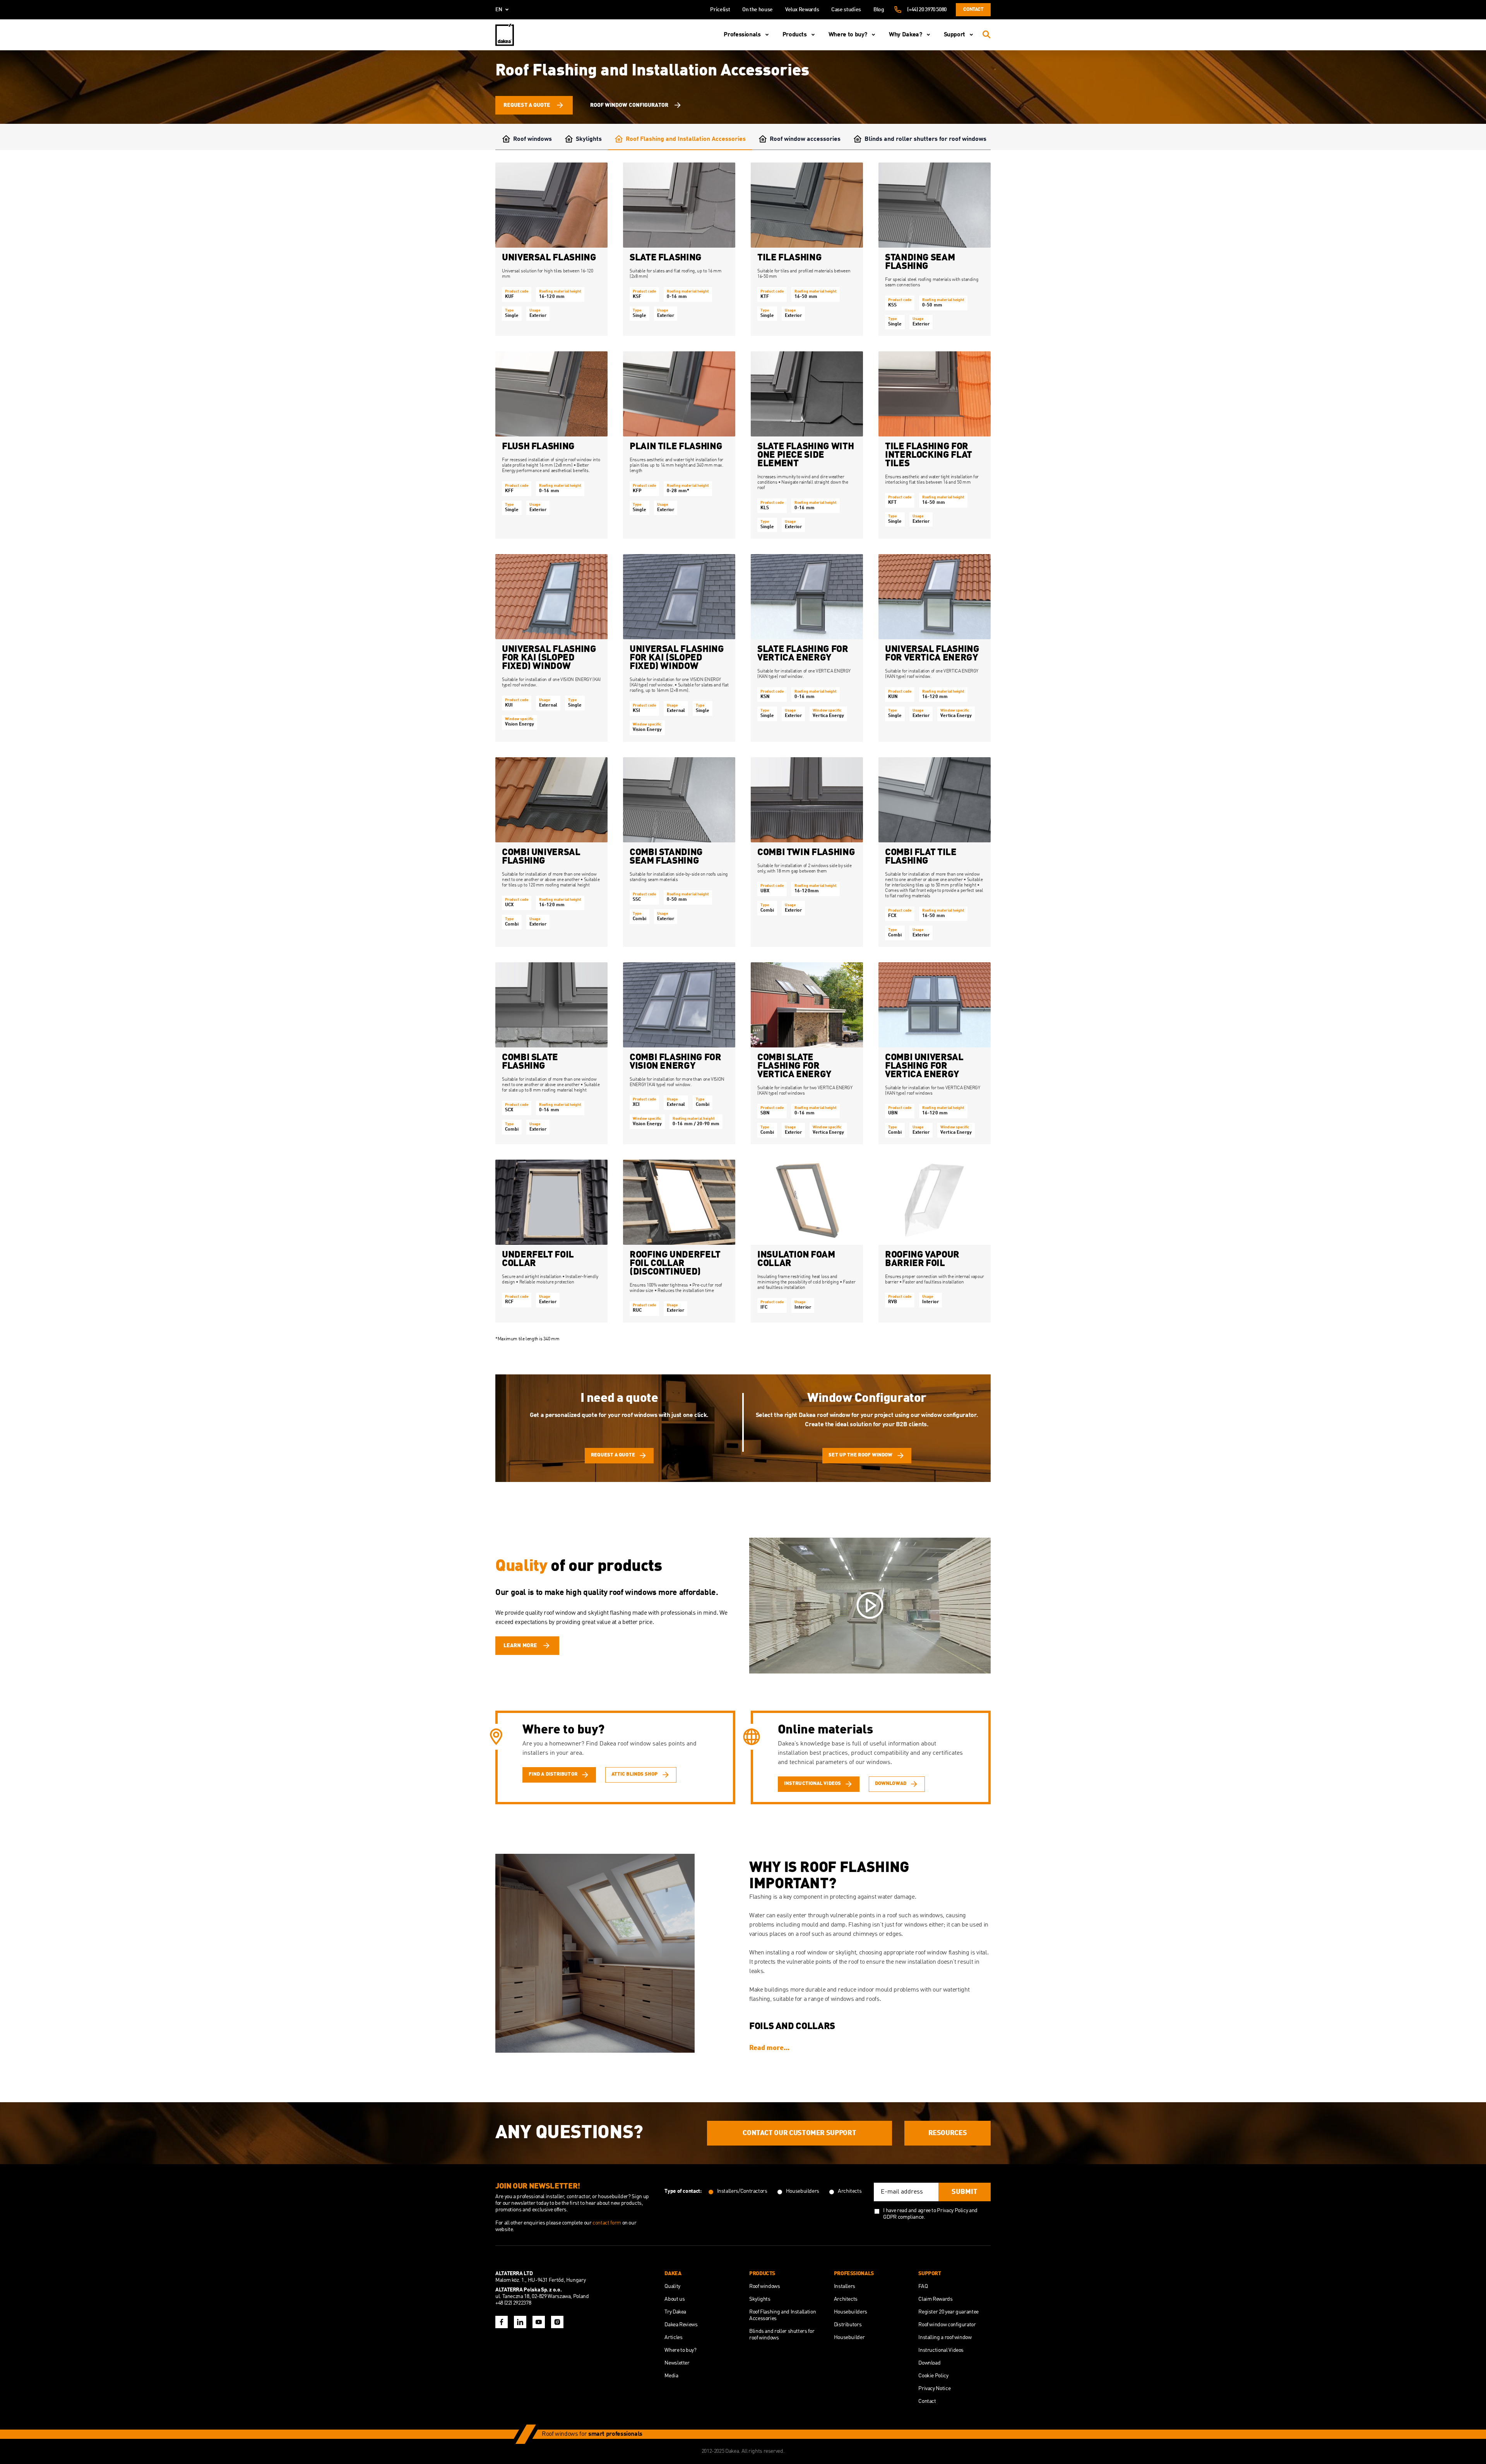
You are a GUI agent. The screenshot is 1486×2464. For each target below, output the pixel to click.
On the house (758, 10)
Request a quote (527, 105)
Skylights (589, 139)
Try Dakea (675, 2312)
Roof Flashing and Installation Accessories (686, 139)
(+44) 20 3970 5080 (927, 10)
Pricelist (720, 10)
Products (795, 35)
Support (954, 35)
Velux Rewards (802, 10)
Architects (846, 2299)
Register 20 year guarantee (948, 2312)
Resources (948, 2133)
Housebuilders (851, 2312)
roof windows (633, 1593)
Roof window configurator (629, 105)
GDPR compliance (903, 2217)
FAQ (923, 2286)
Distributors (848, 2325)
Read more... (769, 2048)
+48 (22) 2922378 (513, 2303)
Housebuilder (849, 2337)
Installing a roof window (945, 2337)
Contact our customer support (799, 2133)
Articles (673, 2337)
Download (929, 2363)
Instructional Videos (941, 2350)
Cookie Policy (933, 2376)
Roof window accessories (805, 139)
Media (671, 2376)
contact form (607, 2223)
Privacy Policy (952, 2211)
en (499, 10)
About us (675, 2299)
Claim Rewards (935, 2299)
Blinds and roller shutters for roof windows (925, 139)
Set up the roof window (860, 1455)
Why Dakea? (905, 35)
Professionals (742, 35)
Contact (973, 9)
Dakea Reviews (681, 2325)
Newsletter (677, 2363)
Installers (845, 2286)
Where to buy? (848, 35)
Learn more (520, 1646)
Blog (879, 10)
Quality (672, 2286)
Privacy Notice (934, 2389)
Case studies (846, 10)
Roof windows (532, 139)
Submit (965, 2192)
